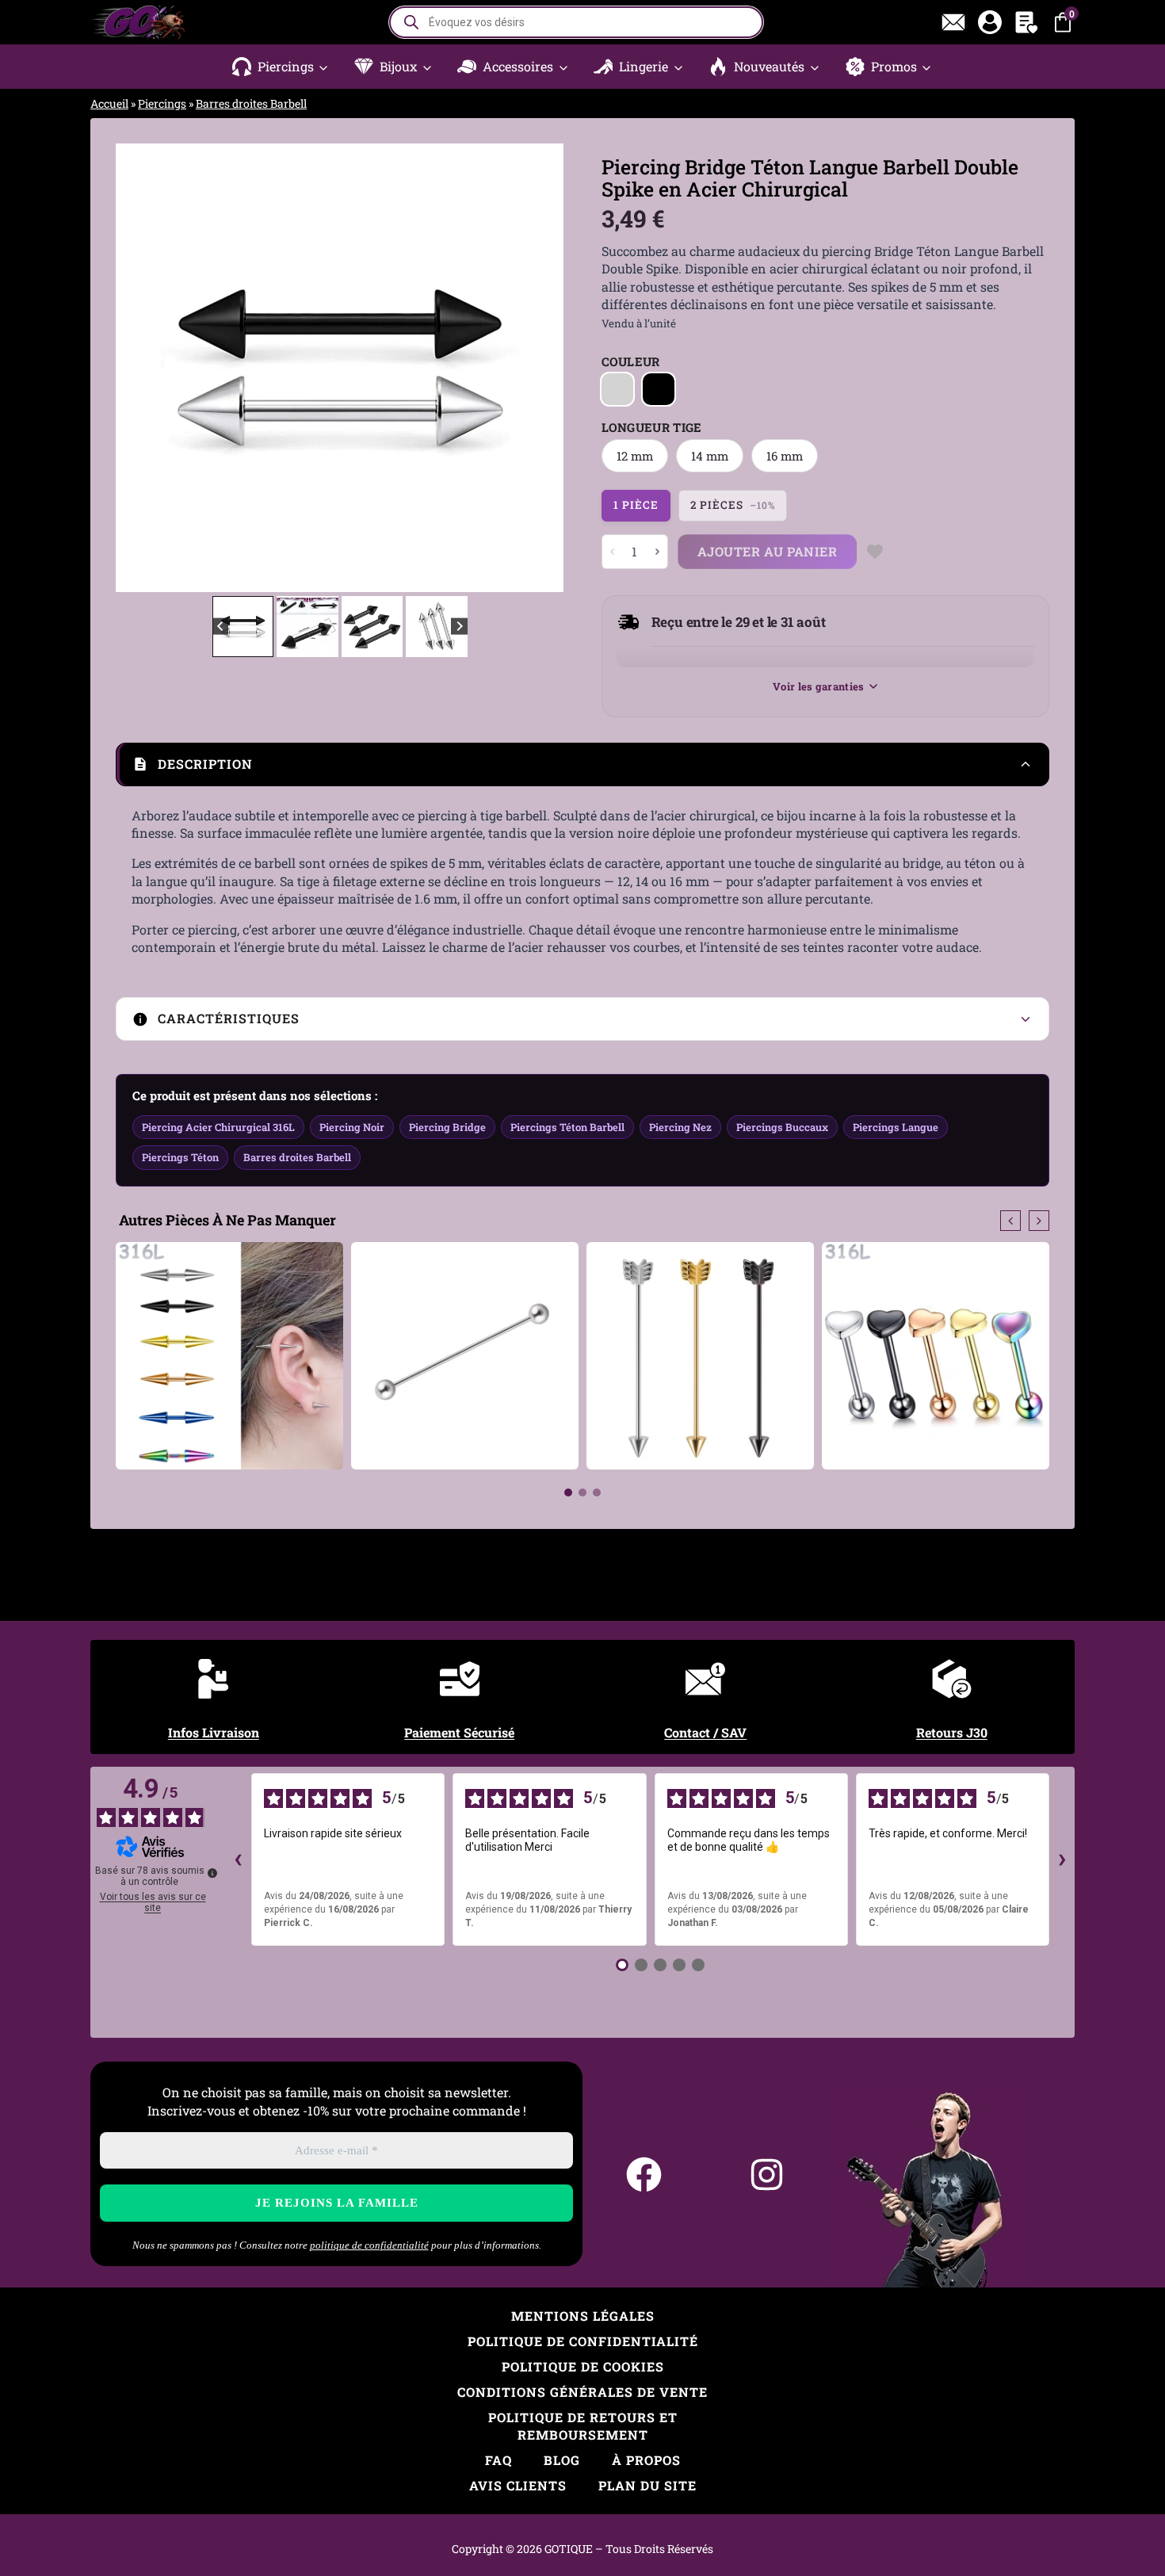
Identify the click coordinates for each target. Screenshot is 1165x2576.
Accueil (109, 103)
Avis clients (518, 2485)
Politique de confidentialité (583, 2341)
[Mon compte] (990, 22)
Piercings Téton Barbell (567, 1127)
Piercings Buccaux (782, 1127)
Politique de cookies (583, 2366)
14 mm (710, 456)
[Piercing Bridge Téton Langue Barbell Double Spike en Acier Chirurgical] (340, 367)
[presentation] (1010, 1221)
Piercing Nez (680, 1127)
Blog (562, 2460)
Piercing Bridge (447, 1127)
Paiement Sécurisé (459, 1732)
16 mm (785, 456)
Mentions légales (583, 2316)
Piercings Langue (896, 1127)
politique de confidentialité (369, 2245)
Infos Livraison (214, 1732)
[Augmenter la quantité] (657, 552)
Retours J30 (952, 1732)
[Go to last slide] (139, 368)
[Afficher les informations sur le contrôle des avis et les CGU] (212, 1873)
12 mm (635, 456)
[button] (281, 67)
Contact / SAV (705, 1732)
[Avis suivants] (1062, 1859)
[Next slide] (540, 368)
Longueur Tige (652, 427)
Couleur (631, 361)
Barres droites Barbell (251, 103)
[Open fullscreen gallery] (548, 576)
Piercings (162, 103)
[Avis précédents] (239, 1859)
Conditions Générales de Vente (582, 2392)
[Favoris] (1026, 22)
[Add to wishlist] (875, 552)
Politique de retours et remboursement (583, 2426)
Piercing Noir (352, 1127)
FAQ (498, 2460)
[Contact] (953, 22)
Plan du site (647, 2485)
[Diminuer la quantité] (613, 552)
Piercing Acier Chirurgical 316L (218, 1127)
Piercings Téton (180, 1157)
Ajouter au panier (768, 551)
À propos (646, 2460)
